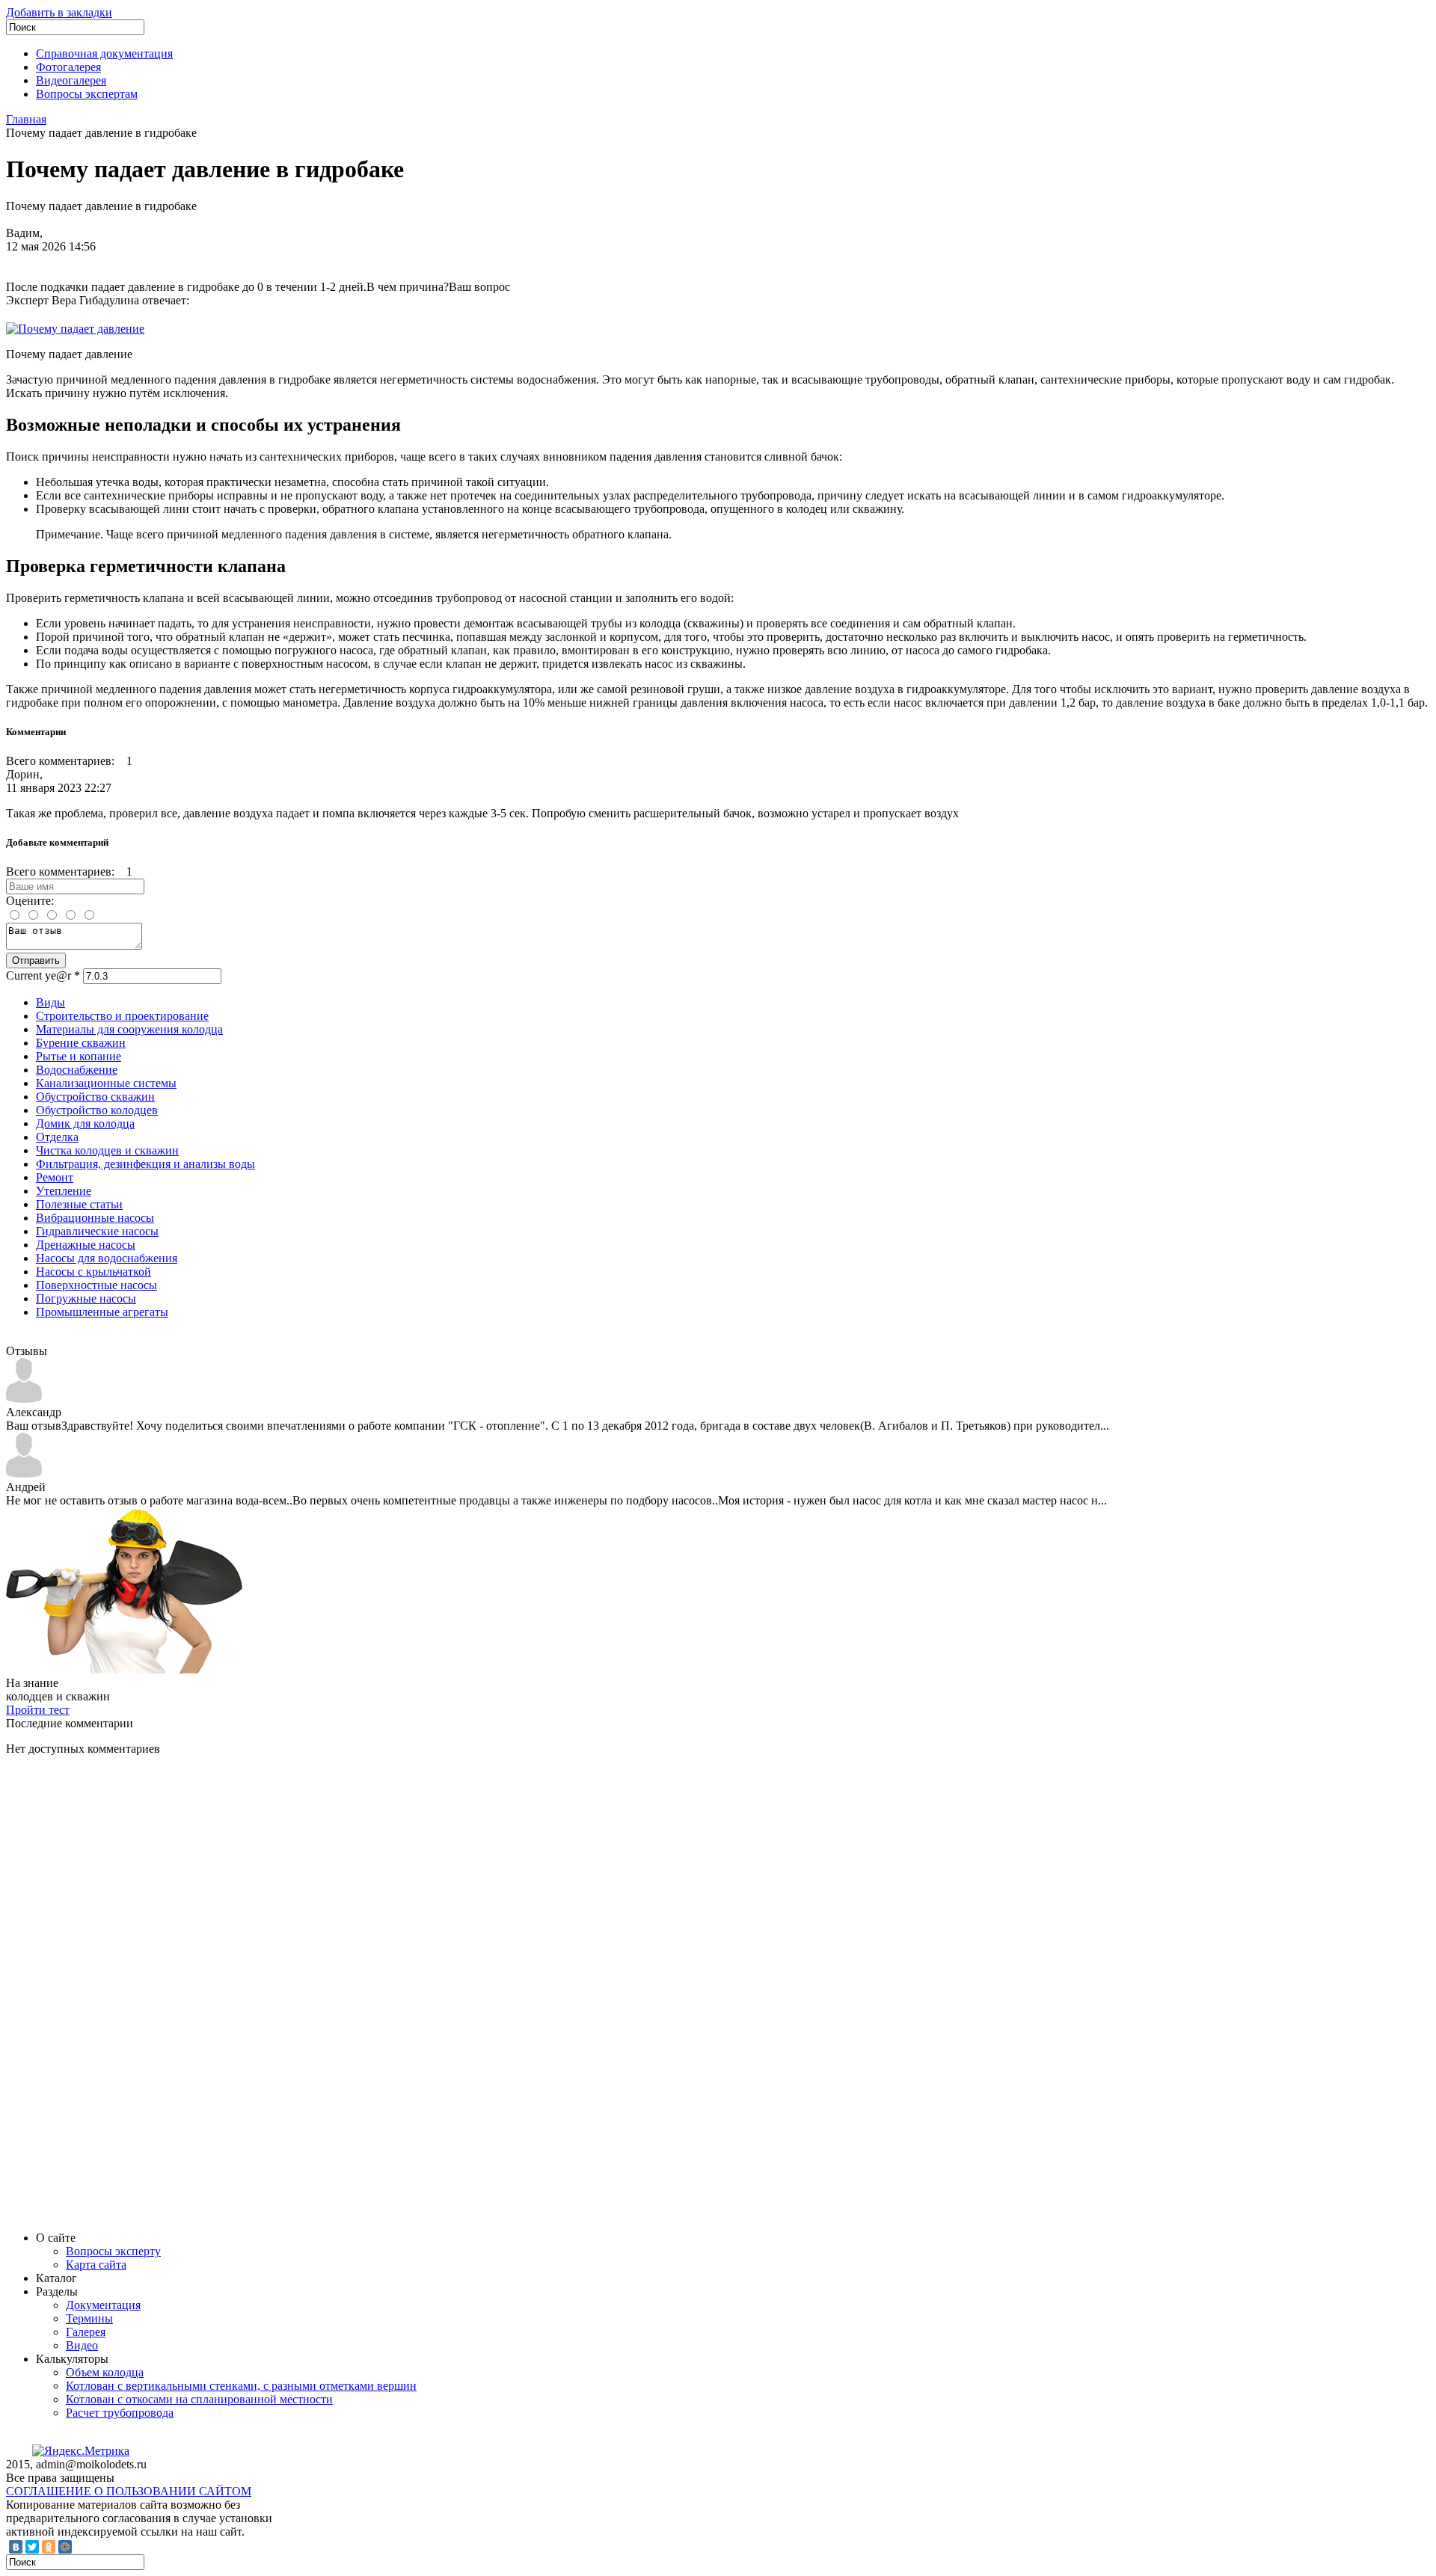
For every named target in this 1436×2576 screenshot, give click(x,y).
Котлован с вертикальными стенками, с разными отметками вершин (241, 2386)
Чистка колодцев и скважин (107, 1150)
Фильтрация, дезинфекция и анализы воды (145, 1164)
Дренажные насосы (86, 1245)
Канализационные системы (106, 1083)
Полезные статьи (79, 1204)
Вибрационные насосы (95, 1218)
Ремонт (55, 1177)
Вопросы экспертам (87, 94)
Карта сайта (96, 2265)
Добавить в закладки (59, 12)
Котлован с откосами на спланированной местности (199, 2399)
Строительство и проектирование (122, 1016)
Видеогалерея (71, 80)
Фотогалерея (68, 67)
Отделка (57, 1137)
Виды (50, 1002)
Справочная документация (104, 53)
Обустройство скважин (95, 1097)
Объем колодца (105, 2372)
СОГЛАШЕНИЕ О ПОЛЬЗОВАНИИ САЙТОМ (129, 2491)
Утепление (64, 1191)
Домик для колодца (85, 1123)
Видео (82, 2345)
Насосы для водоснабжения (107, 1258)
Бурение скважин (81, 1043)
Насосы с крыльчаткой (93, 1272)
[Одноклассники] (49, 2547)
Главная (26, 119)
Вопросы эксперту (113, 2251)
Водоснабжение (77, 1070)
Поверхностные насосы (96, 1285)
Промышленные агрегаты (102, 1312)
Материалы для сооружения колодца (129, 1029)
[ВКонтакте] (16, 2547)
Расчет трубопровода (120, 2413)
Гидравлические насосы (97, 1231)
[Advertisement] (118, 1992)
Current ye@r (43, 975)
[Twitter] (32, 2547)
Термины (89, 2318)
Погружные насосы (86, 1298)
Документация (103, 2305)
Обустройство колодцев (97, 1110)
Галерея (86, 2332)
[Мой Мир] (65, 2547)
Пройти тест (38, 1710)
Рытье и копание (79, 1056)
